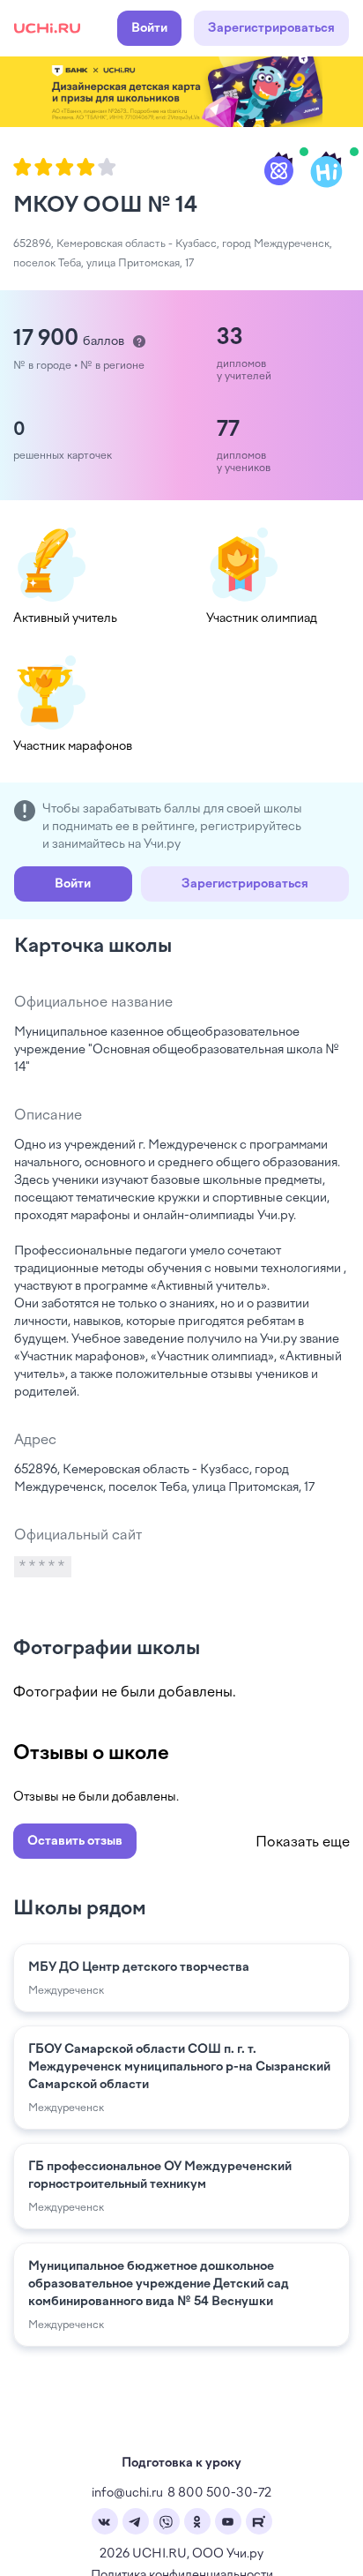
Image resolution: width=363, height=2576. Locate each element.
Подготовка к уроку (181, 2463)
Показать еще (303, 1842)
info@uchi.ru (127, 2493)
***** (43, 1567)
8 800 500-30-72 (219, 2493)
